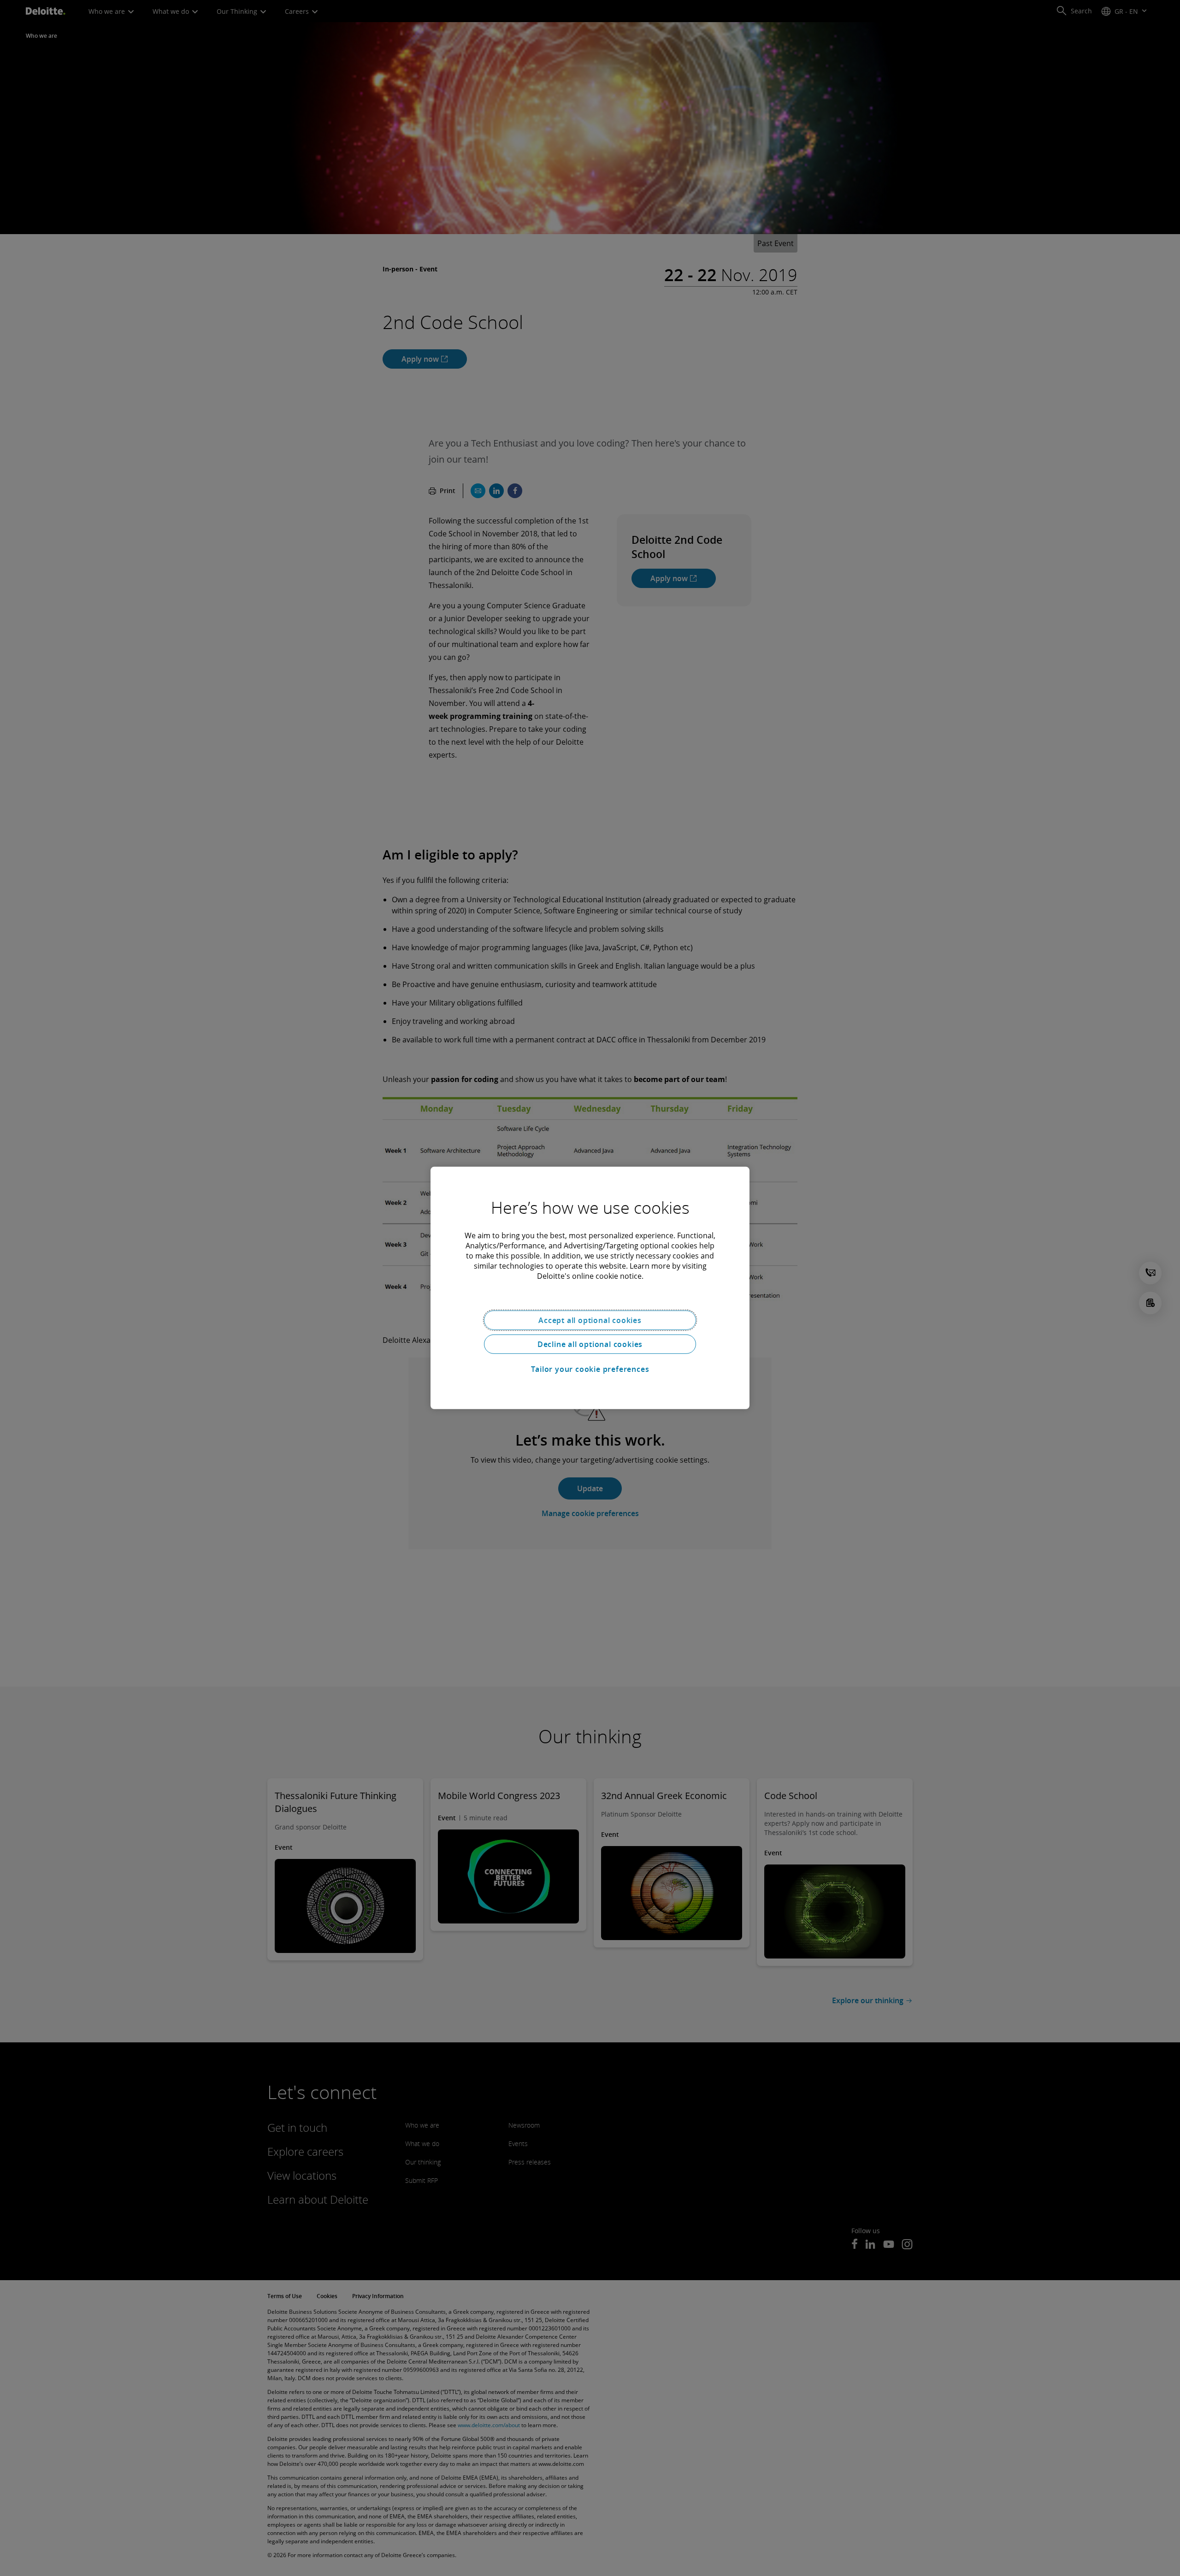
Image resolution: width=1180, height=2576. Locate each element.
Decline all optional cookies (590, 1344)
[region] (590, 1288)
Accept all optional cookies (590, 1320)
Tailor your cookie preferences (590, 1369)
